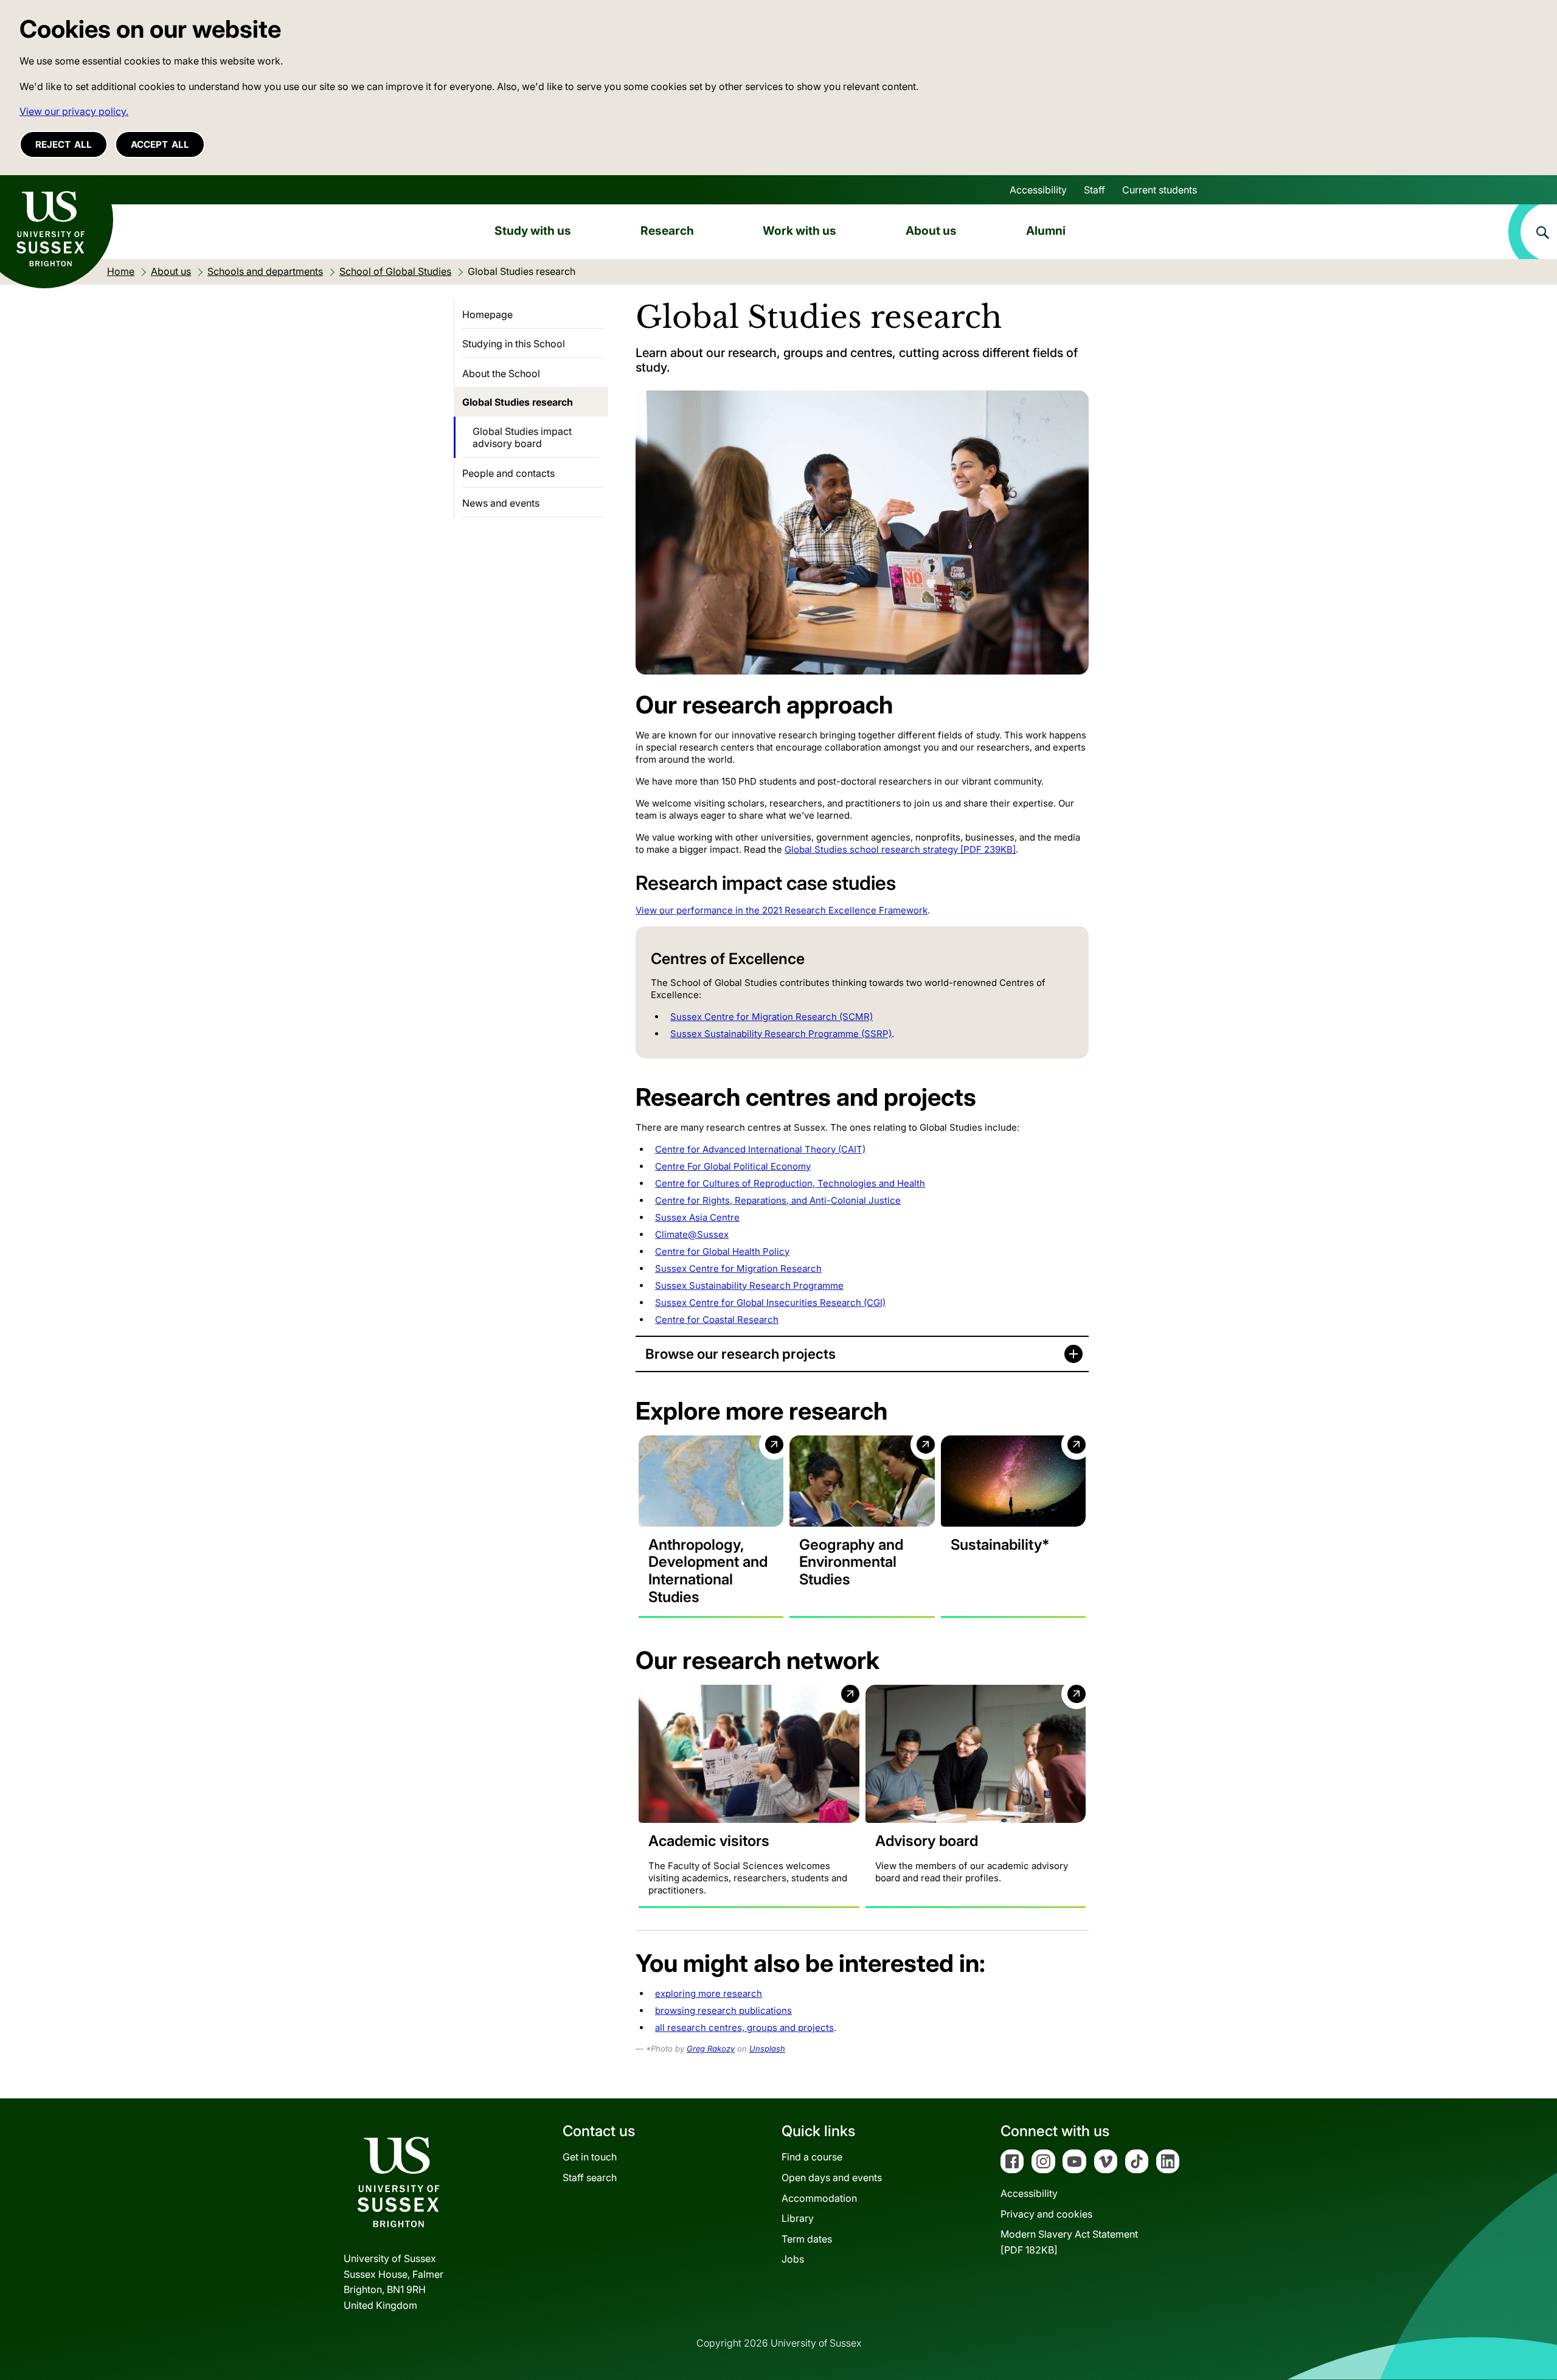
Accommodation (819, 2198)
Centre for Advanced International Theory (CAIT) (760, 1149)
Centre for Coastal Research (717, 1320)
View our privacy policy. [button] (74, 111)
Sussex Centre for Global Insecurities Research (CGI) (770, 1303)
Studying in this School (514, 344)
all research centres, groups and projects (744, 2028)
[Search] (1533, 232)
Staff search (590, 2177)
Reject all (64, 144)
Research (667, 231)
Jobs (793, 2259)
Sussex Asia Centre (697, 1217)
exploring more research (709, 1993)
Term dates (807, 2239)
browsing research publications (723, 2011)
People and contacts (508, 473)
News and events (501, 503)
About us (931, 231)
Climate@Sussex (692, 1234)
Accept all (160, 144)
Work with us (799, 231)
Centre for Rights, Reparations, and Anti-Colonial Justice (778, 1200)
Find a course (812, 2157)
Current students (1160, 190)
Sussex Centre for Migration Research (738, 1268)
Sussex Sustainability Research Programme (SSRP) (781, 1034)
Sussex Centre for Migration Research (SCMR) (772, 1017)
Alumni (1046, 231)
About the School (501, 373)
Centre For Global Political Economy (733, 1166)
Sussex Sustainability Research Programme (749, 1285)
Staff (1094, 190)
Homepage (487, 314)
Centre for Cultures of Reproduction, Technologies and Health (790, 1183)
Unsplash (767, 2049)
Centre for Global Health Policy (722, 1251)
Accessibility (1038, 190)
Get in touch (590, 2157)
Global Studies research (518, 402)
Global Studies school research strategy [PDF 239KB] (900, 849)
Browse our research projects (740, 1354)
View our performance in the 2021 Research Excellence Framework (782, 910)
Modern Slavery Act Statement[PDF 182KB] (1069, 2242)
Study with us (533, 231)
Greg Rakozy (711, 2049)
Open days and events (832, 2177)
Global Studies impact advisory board (522, 437)
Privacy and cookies (1046, 2214)
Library (798, 2218)
